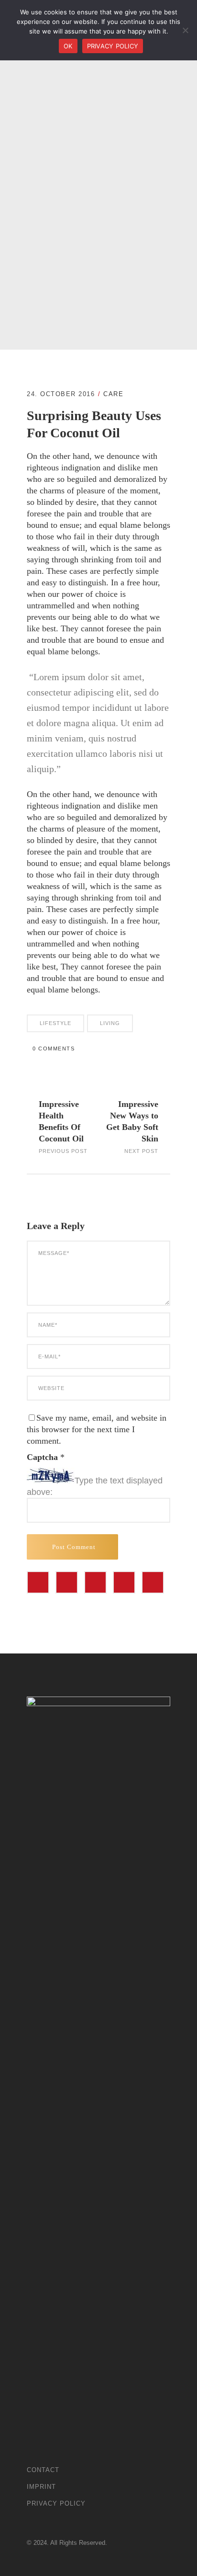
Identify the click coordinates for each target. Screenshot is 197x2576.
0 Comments (54, 1049)
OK (68, 46)
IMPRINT (41, 2487)
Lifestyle (55, 1023)
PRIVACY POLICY (56, 2503)
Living (110, 1023)
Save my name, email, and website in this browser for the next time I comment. (97, 1429)
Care (113, 394)
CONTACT (43, 2470)
